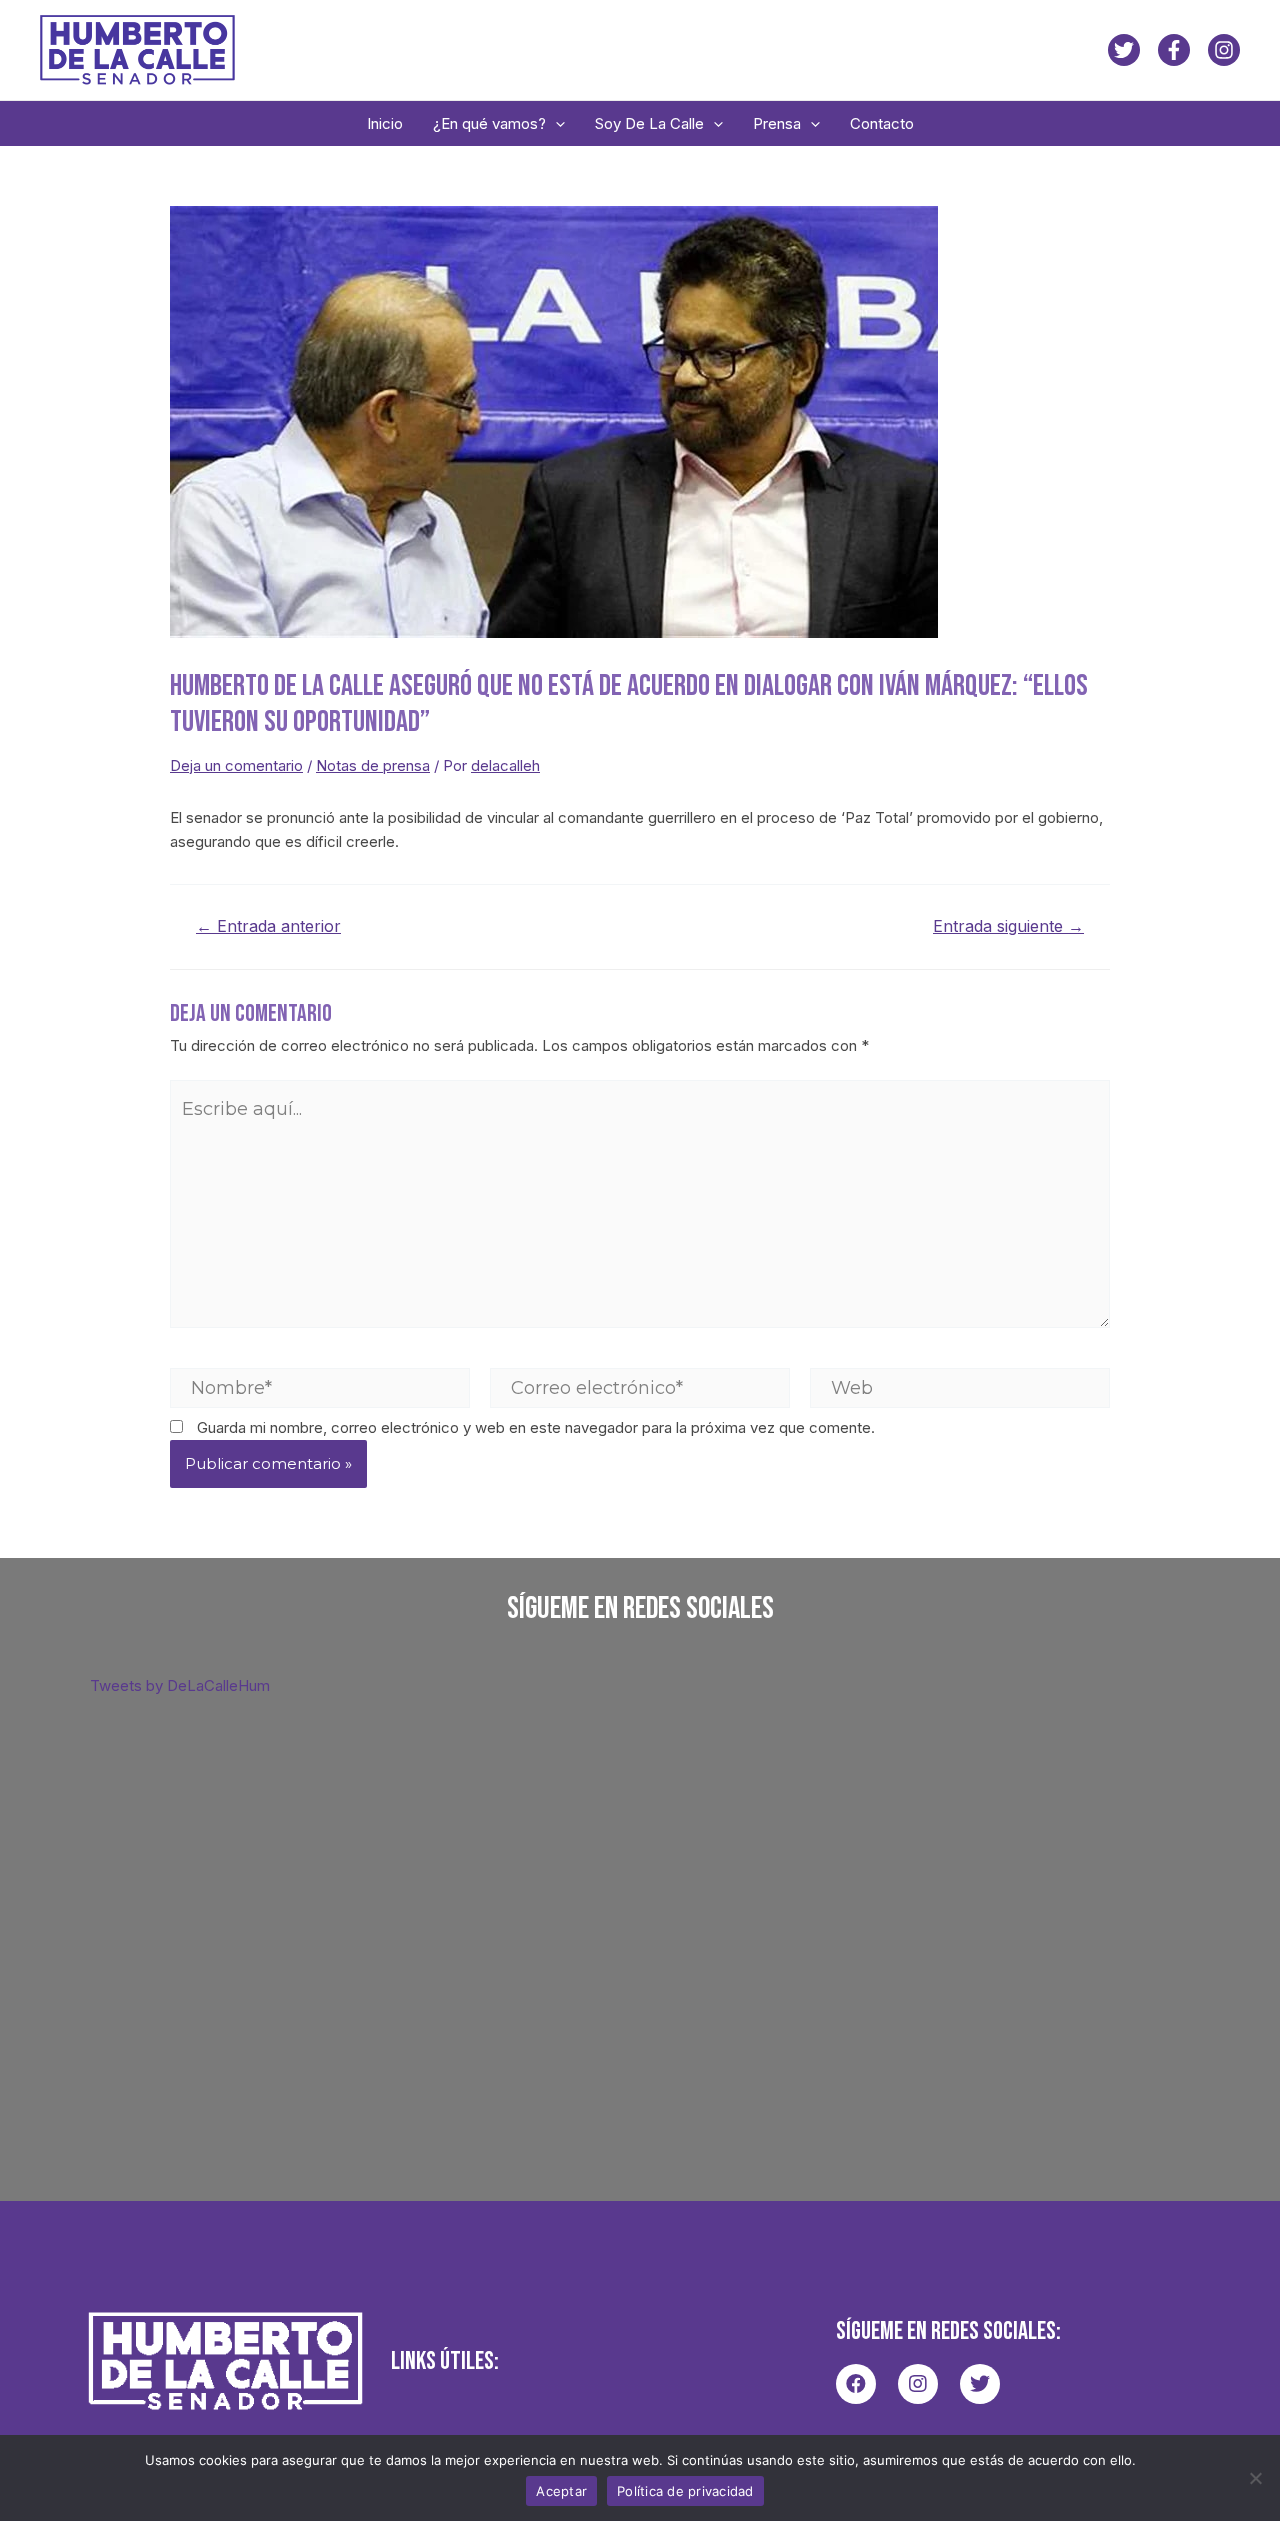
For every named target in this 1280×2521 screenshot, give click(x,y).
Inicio (385, 123)
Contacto (882, 123)
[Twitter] (1124, 50)
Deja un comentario (236, 765)
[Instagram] (1224, 50)
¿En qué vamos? (489, 123)
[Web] (960, 1386)
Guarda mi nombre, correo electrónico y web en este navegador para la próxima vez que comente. (536, 1427)
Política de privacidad (685, 2491)
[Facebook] (1174, 50)
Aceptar (561, 2491)
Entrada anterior (268, 927)
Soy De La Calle (649, 123)
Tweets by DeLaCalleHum (180, 1685)
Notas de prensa (373, 765)
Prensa (777, 123)
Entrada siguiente (1008, 927)
